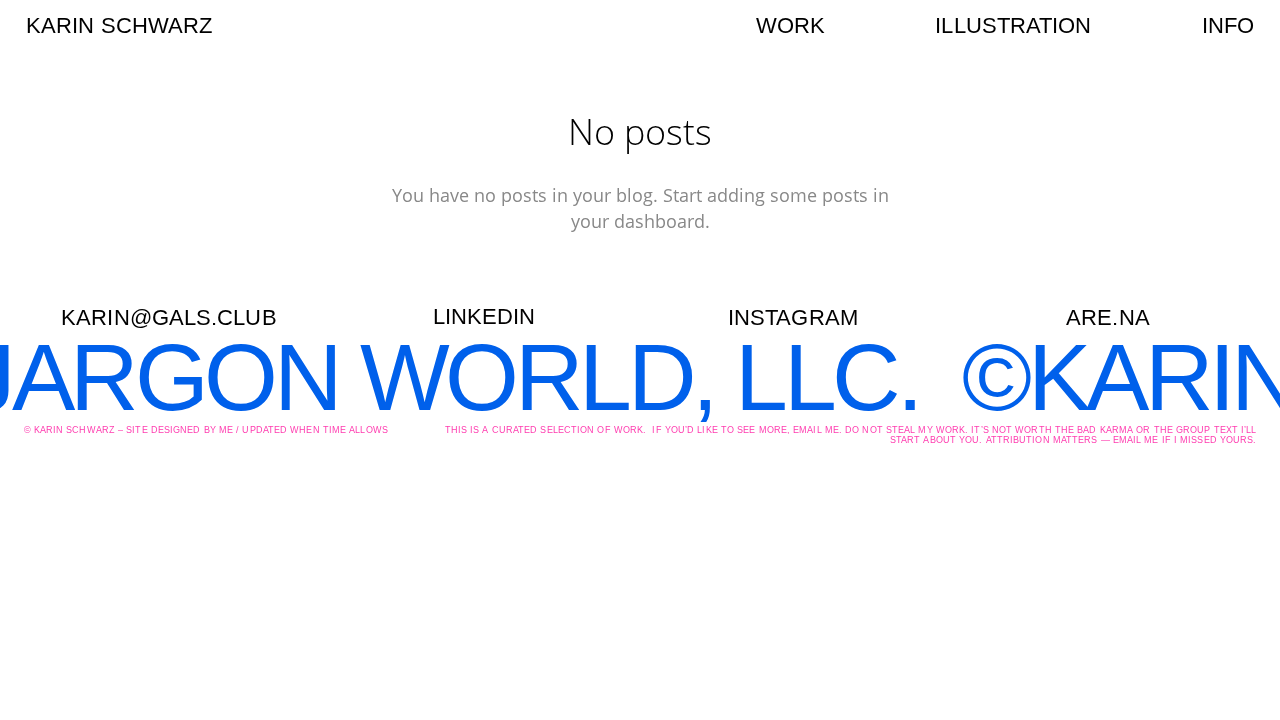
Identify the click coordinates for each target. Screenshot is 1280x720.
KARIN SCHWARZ (119, 26)
